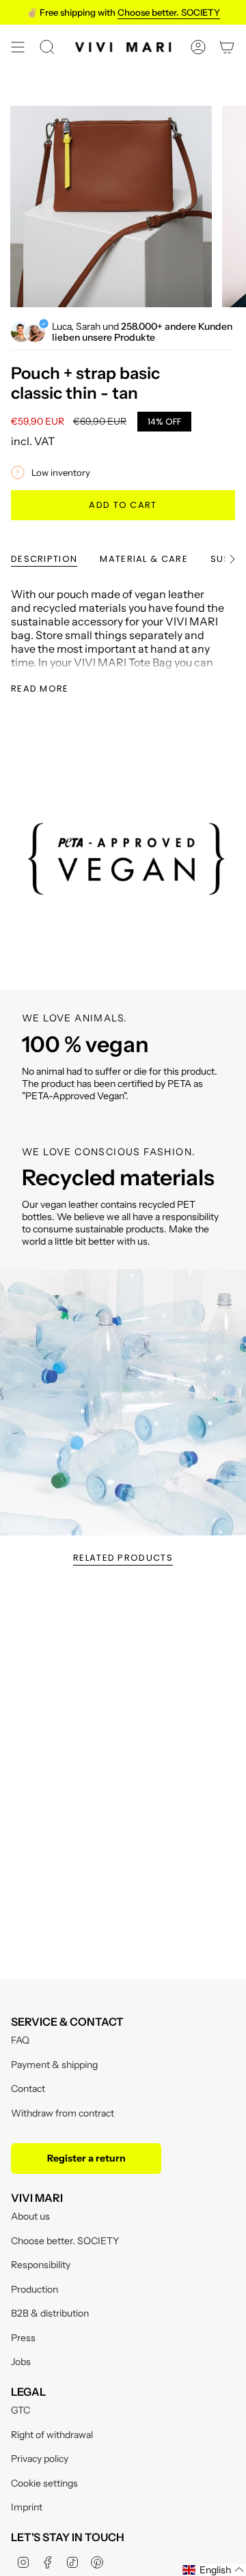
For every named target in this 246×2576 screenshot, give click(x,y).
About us (30, 2216)
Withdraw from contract (63, 2113)
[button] (214, 2570)
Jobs (21, 2362)
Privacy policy (40, 2459)
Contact (28, 2089)
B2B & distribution (50, 2313)
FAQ (20, 2040)
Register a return (86, 2158)
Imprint (27, 2507)
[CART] (227, 47)
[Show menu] (18, 47)
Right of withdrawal (52, 2435)
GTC (20, 2410)
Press (23, 2338)
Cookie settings (44, 2483)
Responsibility (41, 2265)
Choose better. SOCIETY (65, 2241)
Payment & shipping (54, 2065)
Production (35, 2289)
